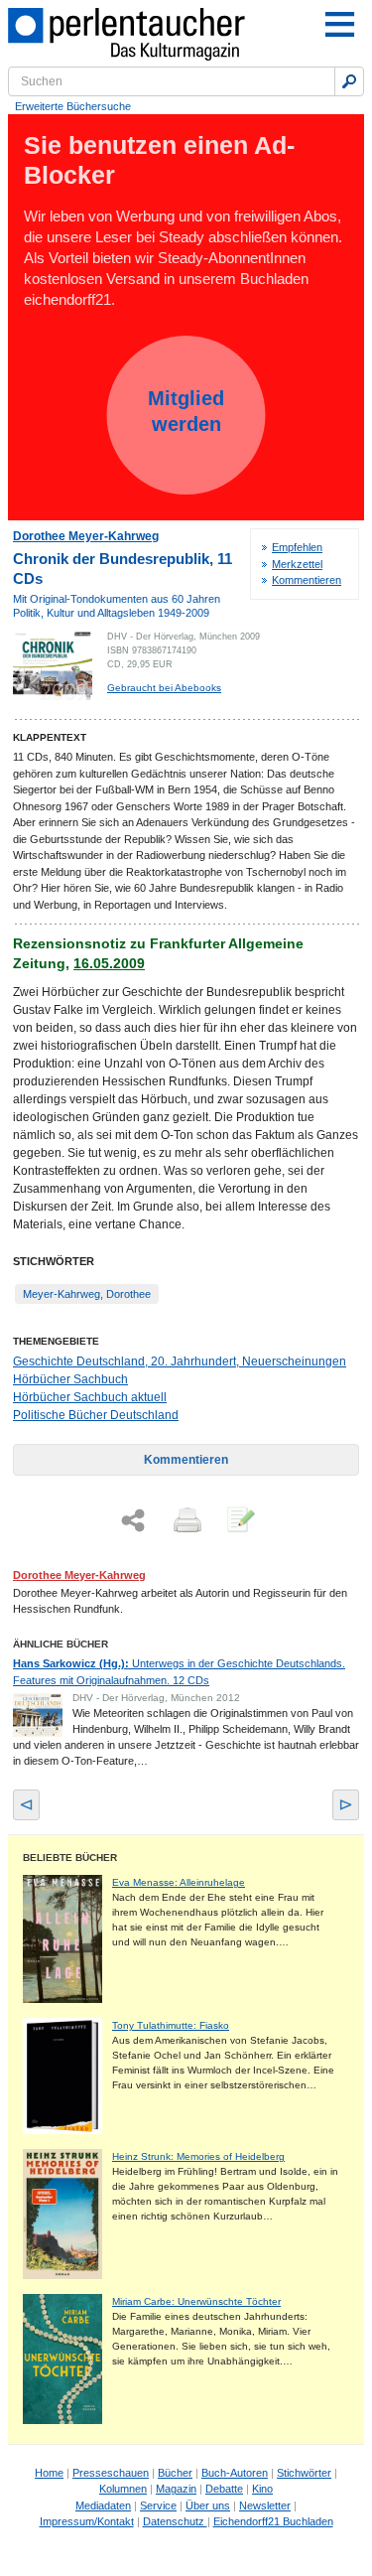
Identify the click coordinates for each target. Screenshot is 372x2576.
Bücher (175, 2473)
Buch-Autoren (235, 2473)
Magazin (176, 2489)
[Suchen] (349, 81)
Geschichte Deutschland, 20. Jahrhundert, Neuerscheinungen (180, 1361)
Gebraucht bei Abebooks (164, 688)
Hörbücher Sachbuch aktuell (90, 1397)
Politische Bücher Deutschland (96, 1415)
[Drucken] (186, 1521)
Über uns (208, 2505)
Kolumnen (123, 2489)
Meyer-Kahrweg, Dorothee (87, 1294)
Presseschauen (111, 2473)
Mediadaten (103, 2505)
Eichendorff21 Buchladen (273, 2521)
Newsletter (265, 2505)
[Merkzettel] (239, 1521)
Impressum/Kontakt (87, 2521)
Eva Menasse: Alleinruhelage (179, 1882)
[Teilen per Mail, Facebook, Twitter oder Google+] (133, 1521)
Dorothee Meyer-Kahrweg (86, 536)
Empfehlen (297, 547)
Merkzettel (297, 564)
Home (49, 2473)
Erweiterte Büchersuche (73, 106)
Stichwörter (304, 2473)
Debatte (224, 2489)
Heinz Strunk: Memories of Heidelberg (198, 2156)
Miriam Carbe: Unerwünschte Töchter (196, 2301)
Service (158, 2505)
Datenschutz (175, 2521)
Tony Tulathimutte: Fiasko (171, 2025)
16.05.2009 (109, 963)
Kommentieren (307, 580)
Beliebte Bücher (70, 1858)
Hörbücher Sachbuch (70, 1379)
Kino (262, 2489)
